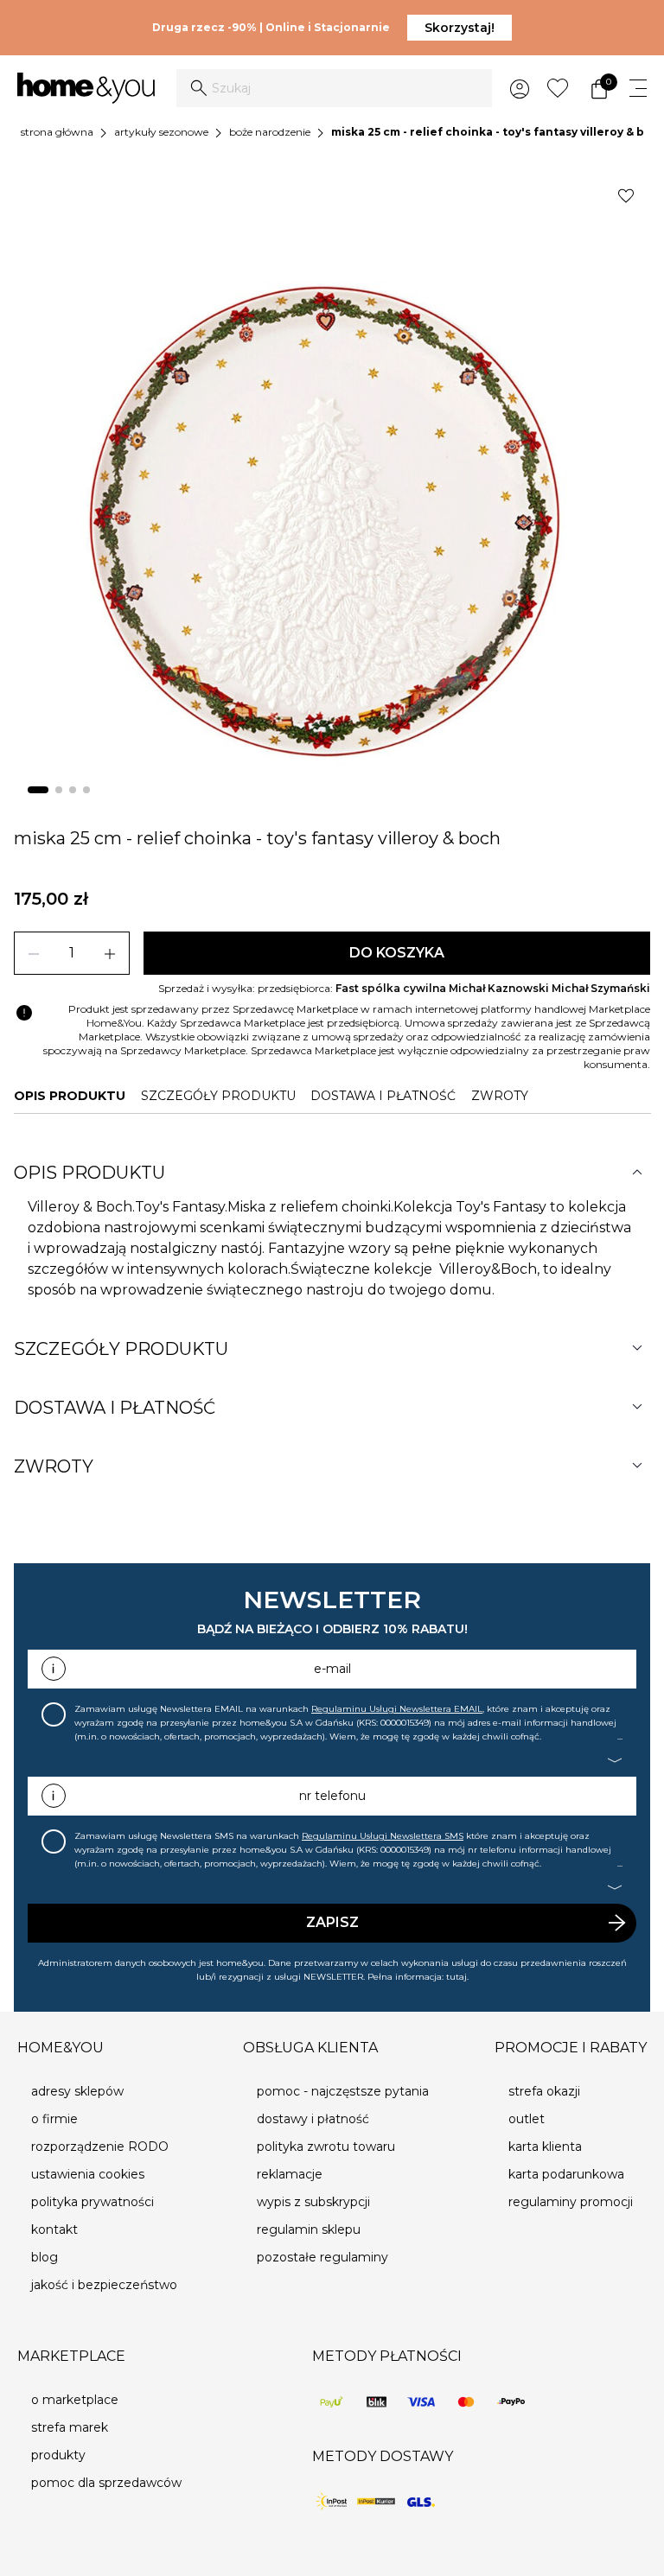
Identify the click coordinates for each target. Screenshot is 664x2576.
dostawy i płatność (313, 2119)
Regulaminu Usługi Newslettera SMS (383, 1836)
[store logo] (86, 88)
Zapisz (332, 1922)
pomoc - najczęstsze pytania (343, 2091)
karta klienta (545, 2147)
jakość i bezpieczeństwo (104, 2285)
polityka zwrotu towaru (326, 2147)
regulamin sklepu (309, 2229)
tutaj (456, 1977)
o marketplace (75, 2400)
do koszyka (397, 953)
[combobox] (334, 88)
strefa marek (70, 2427)
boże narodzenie (270, 132)
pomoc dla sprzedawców (106, 2483)
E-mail (332, 1669)
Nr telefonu (332, 1796)
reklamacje (290, 2174)
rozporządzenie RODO (100, 2147)
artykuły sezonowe (161, 132)
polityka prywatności (93, 2202)
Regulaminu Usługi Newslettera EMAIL (397, 1709)
